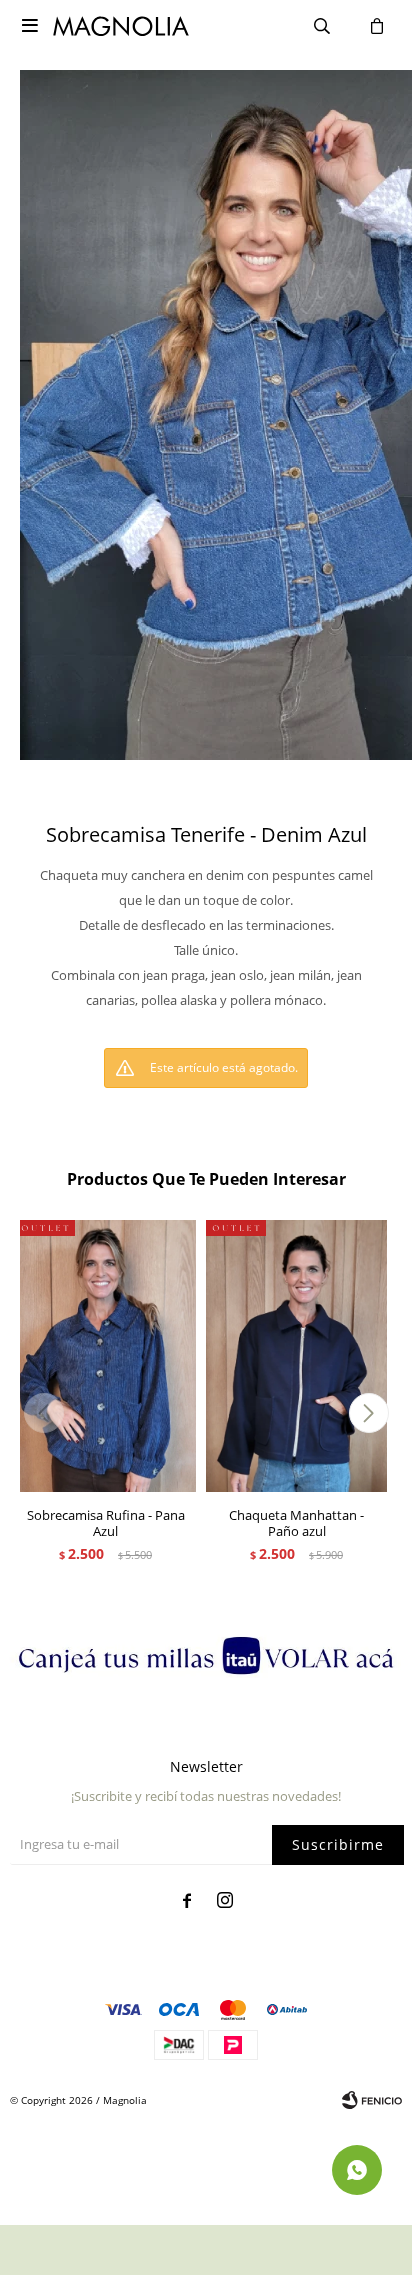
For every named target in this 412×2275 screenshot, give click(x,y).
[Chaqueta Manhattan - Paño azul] (296, 1356)
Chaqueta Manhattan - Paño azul (296, 1523)
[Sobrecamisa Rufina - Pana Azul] (105, 1356)
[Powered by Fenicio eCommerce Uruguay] (372, 2100)
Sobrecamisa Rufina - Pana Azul (106, 1523)
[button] (368, 1413)
